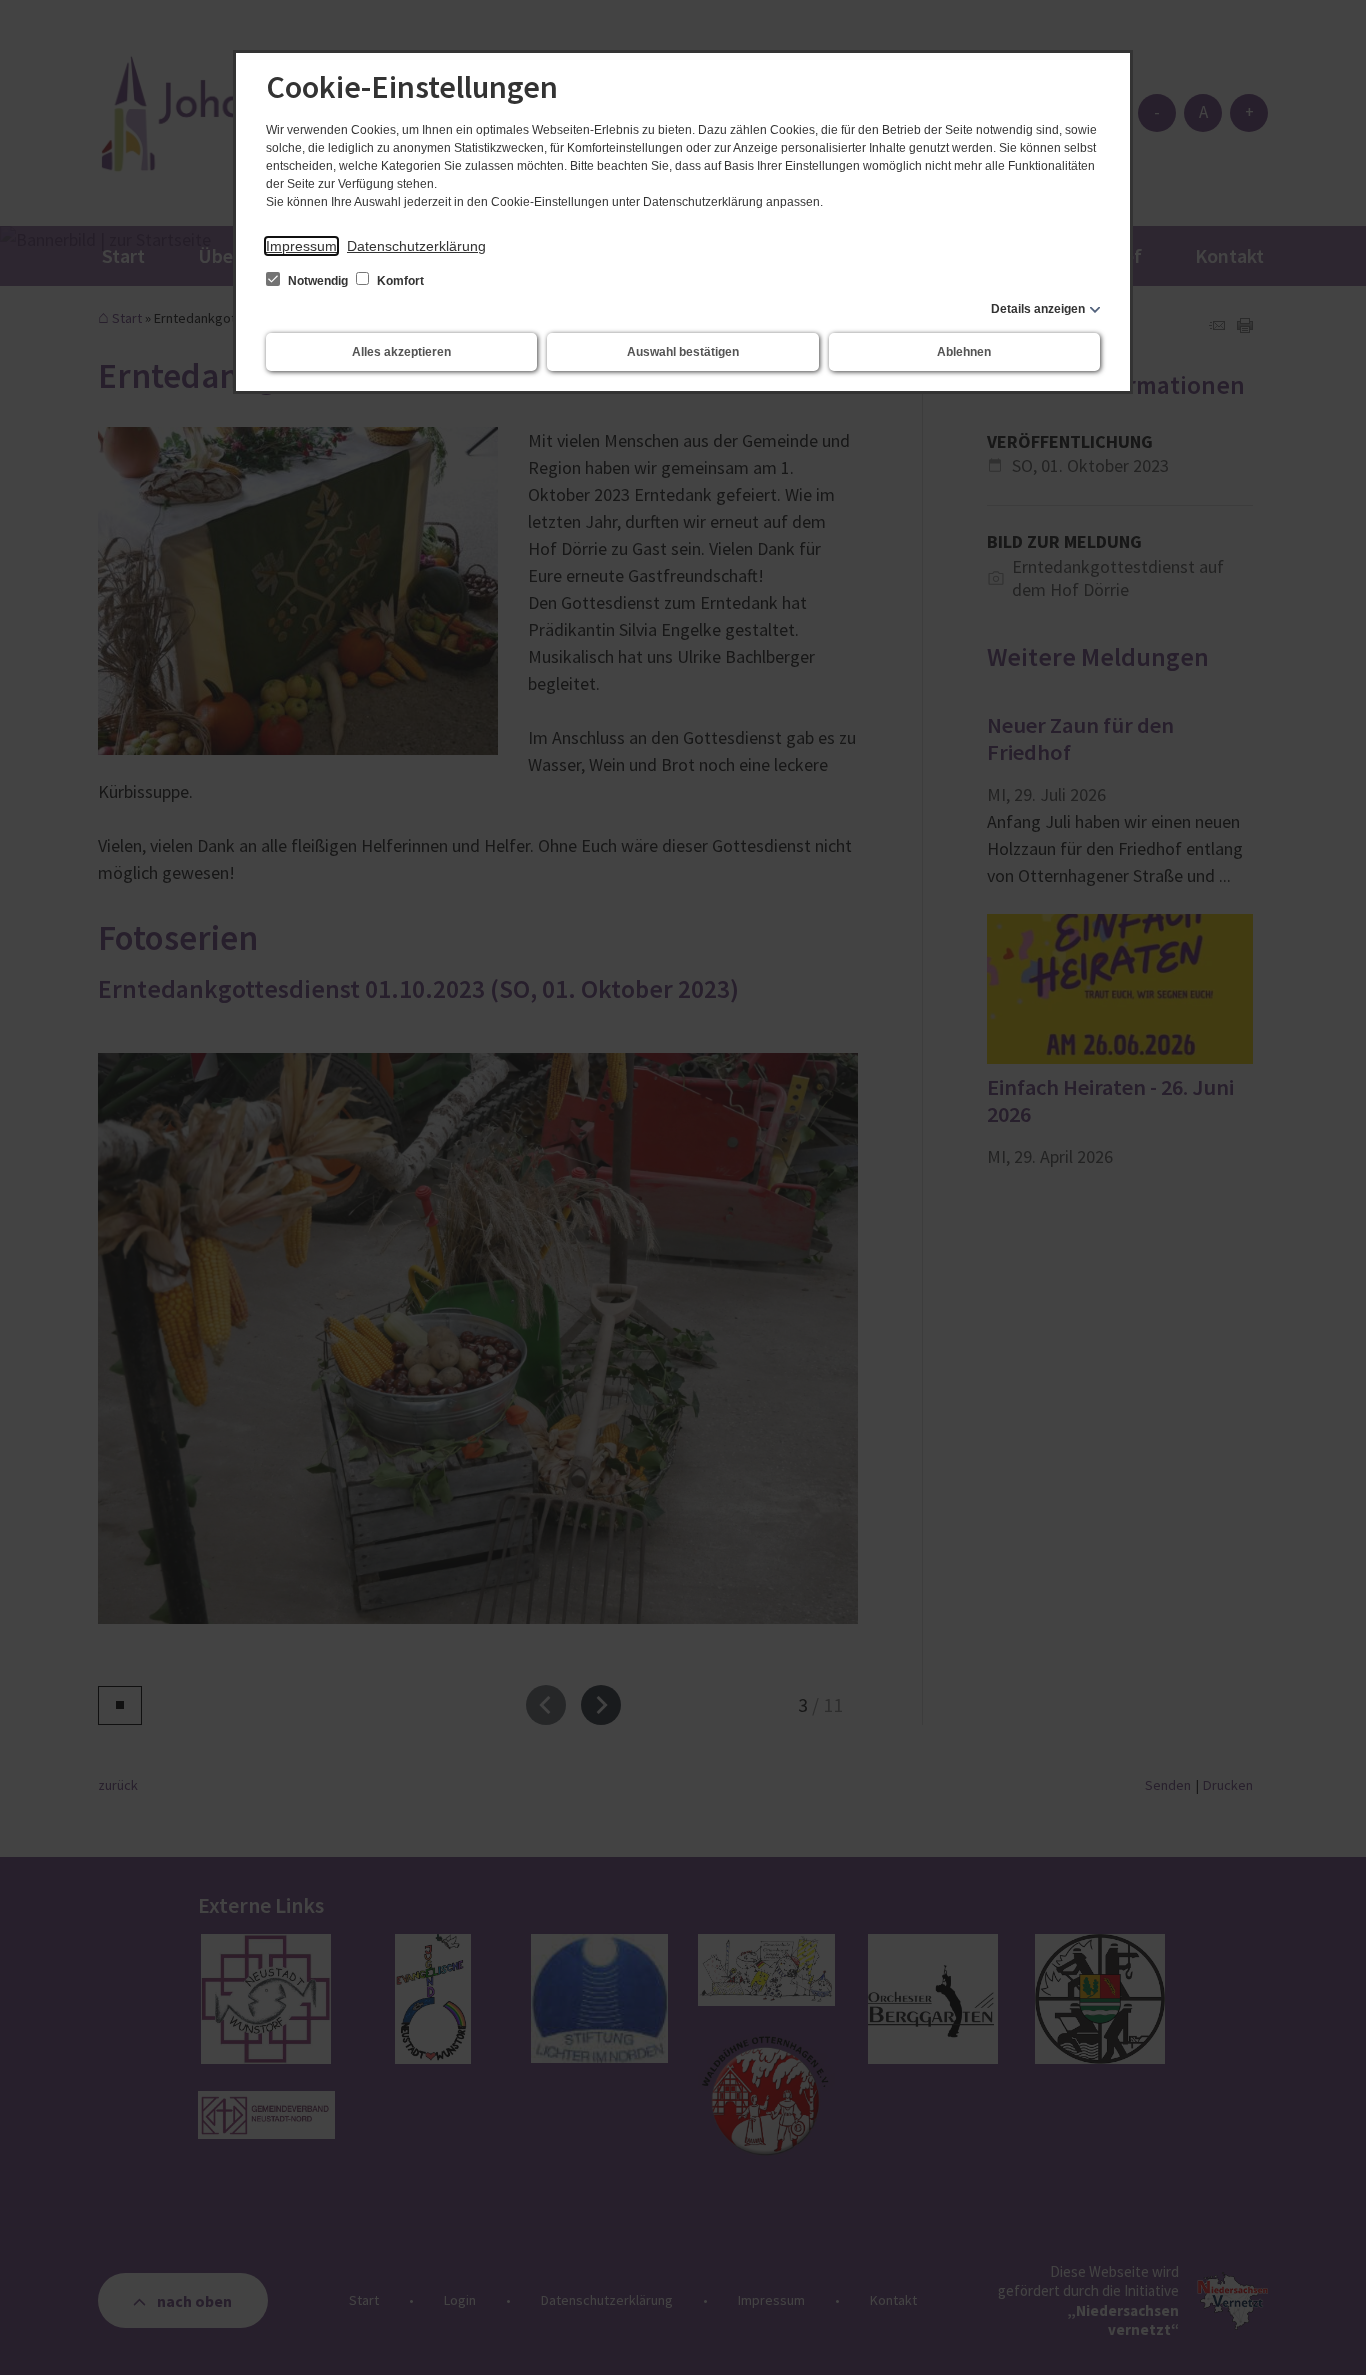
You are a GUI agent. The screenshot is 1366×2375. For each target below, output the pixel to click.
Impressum (301, 246)
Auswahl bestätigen (683, 352)
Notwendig (318, 281)
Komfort (399, 281)
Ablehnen (964, 352)
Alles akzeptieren (401, 352)
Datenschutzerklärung (416, 246)
